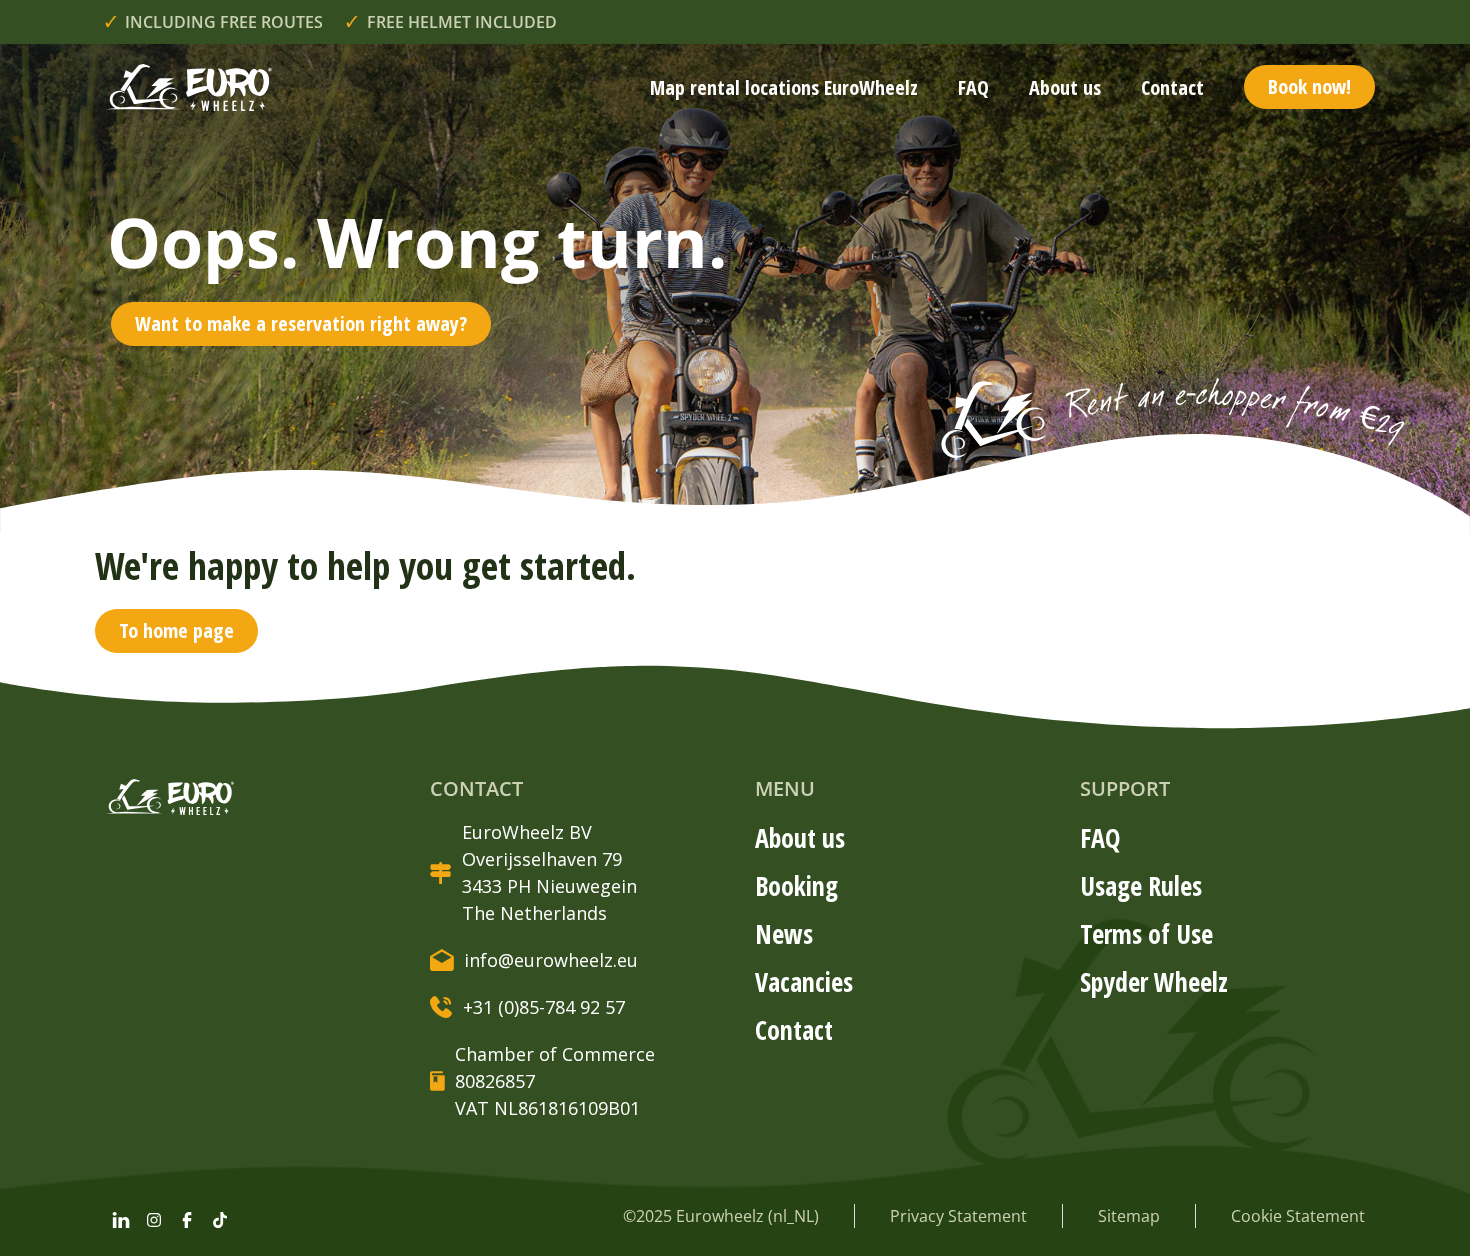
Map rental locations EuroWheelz (784, 87)
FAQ (973, 87)
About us (1065, 87)
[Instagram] (154, 1220)
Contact (1172, 87)
